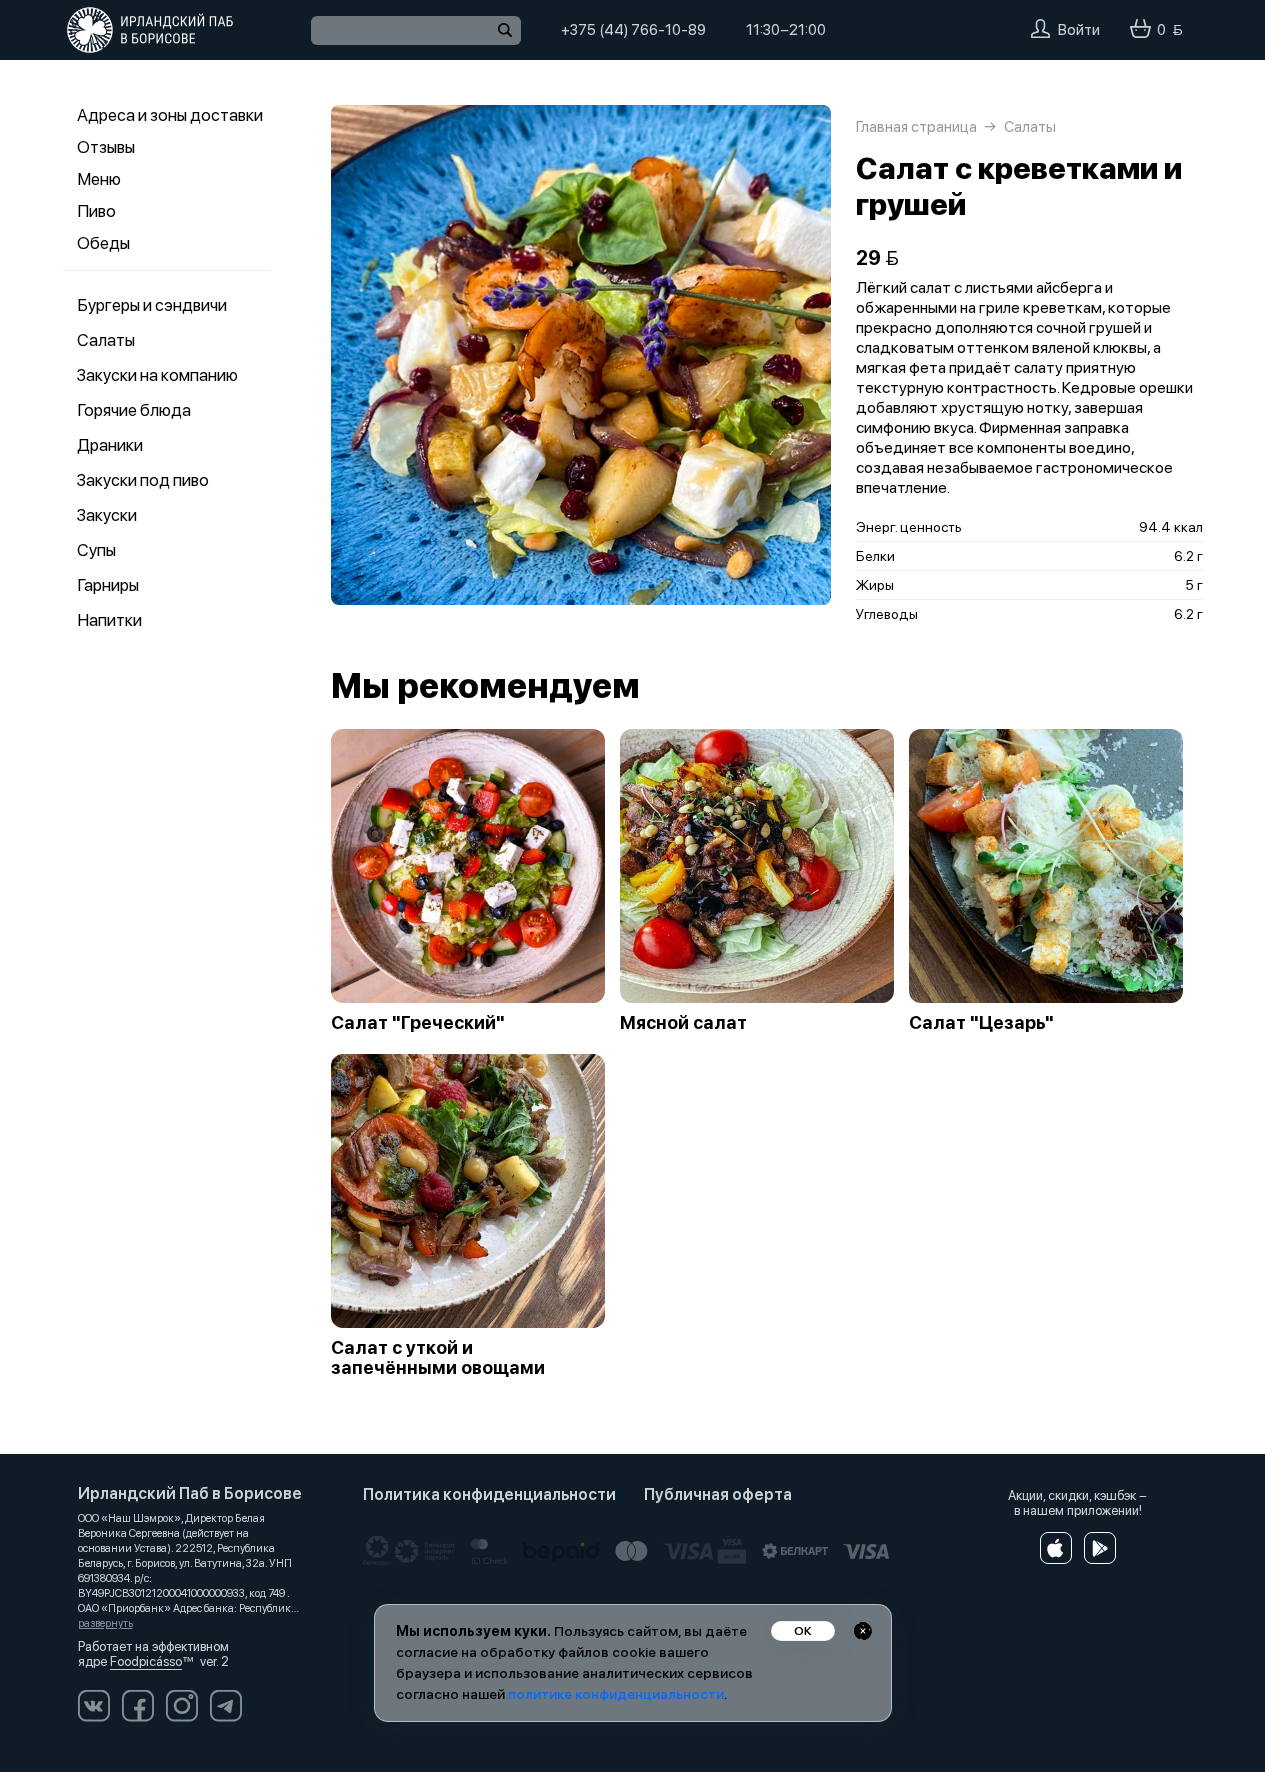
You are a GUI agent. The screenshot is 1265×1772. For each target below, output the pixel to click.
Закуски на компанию (157, 375)
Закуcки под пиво (143, 480)
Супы (96, 550)
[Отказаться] (863, 1631)
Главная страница (916, 127)
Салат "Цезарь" (981, 1023)
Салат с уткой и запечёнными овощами (438, 1358)
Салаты (106, 340)
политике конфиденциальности (616, 1694)
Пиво (96, 211)
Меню (99, 179)
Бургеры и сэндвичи (152, 305)
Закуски (107, 515)
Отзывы (106, 147)
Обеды (103, 243)
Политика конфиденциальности (489, 1494)
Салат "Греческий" (418, 1023)
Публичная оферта (718, 1494)
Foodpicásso (146, 1661)
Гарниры (108, 585)
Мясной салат (683, 1023)
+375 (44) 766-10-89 (633, 30)
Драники (110, 445)
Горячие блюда (134, 410)
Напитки (109, 620)
